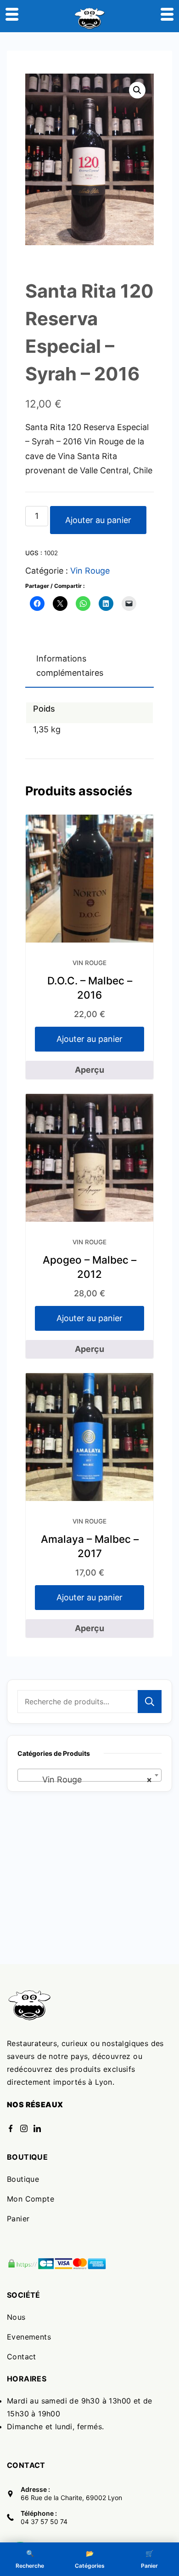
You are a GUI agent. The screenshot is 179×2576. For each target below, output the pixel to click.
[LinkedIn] (37, 2128)
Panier (18, 2219)
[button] (137, 90)
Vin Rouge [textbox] (87, 1780)
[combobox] (89, 1775)
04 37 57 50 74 (44, 2521)
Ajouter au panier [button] (89, 1039)
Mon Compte (31, 2199)
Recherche (150, 1702)
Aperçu (89, 1070)
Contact (22, 2357)
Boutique (23, 2179)
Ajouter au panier (98, 520)
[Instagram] (24, 2128)
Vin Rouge (90, 571)
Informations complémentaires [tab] (70, 666)
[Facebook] (11, 2128)
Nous (16, 2317)
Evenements (29, 2337)
